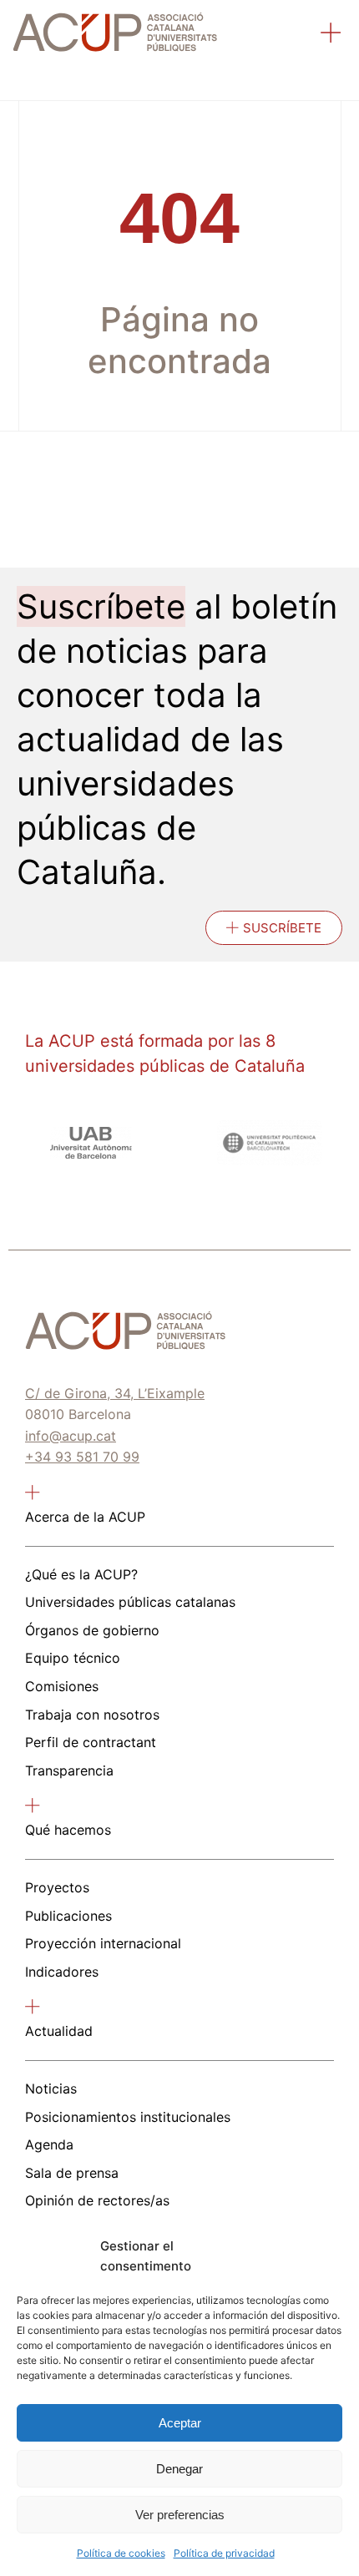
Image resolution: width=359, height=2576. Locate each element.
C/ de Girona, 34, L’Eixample (115, 1393)
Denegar (179, 2469)
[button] (331, 35)
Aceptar (180, 2423)
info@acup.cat (71, 1436)
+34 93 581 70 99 (82, 1457)
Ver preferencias (180, 2515)
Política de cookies (121, 2553)
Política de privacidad (224, 2553)
